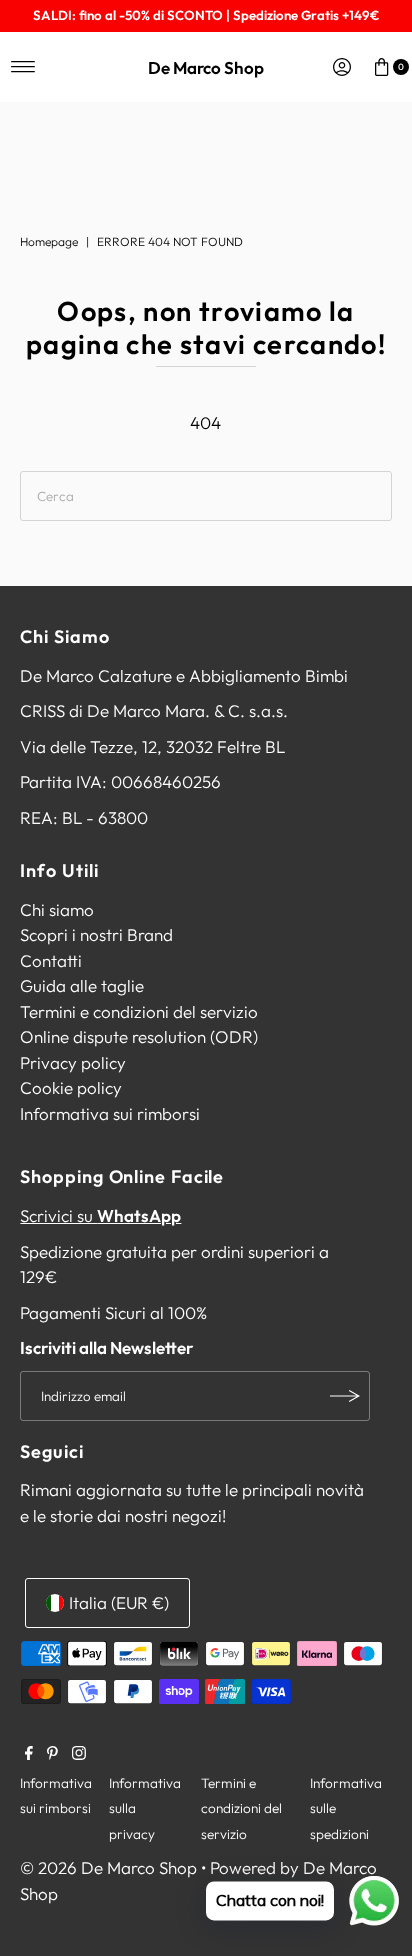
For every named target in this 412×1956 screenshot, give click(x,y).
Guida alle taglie (82, 985)
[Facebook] (29, 1754)
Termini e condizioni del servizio (139, 1011)
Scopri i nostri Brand (96, 934)
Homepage (49, 241)
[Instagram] (79, 1754)
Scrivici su (100, 1215)
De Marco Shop (206, 67)
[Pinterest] (52, 1754)
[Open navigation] (23, 67)
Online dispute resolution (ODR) (139, 1036)
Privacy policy (73, 1062)
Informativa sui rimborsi (110, 1113)
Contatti (51, 960)
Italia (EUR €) (119, 1602)
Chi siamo (57, 909)
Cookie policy (71, 1087)
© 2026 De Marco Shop (108, 1867)
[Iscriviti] (345, 1396)
